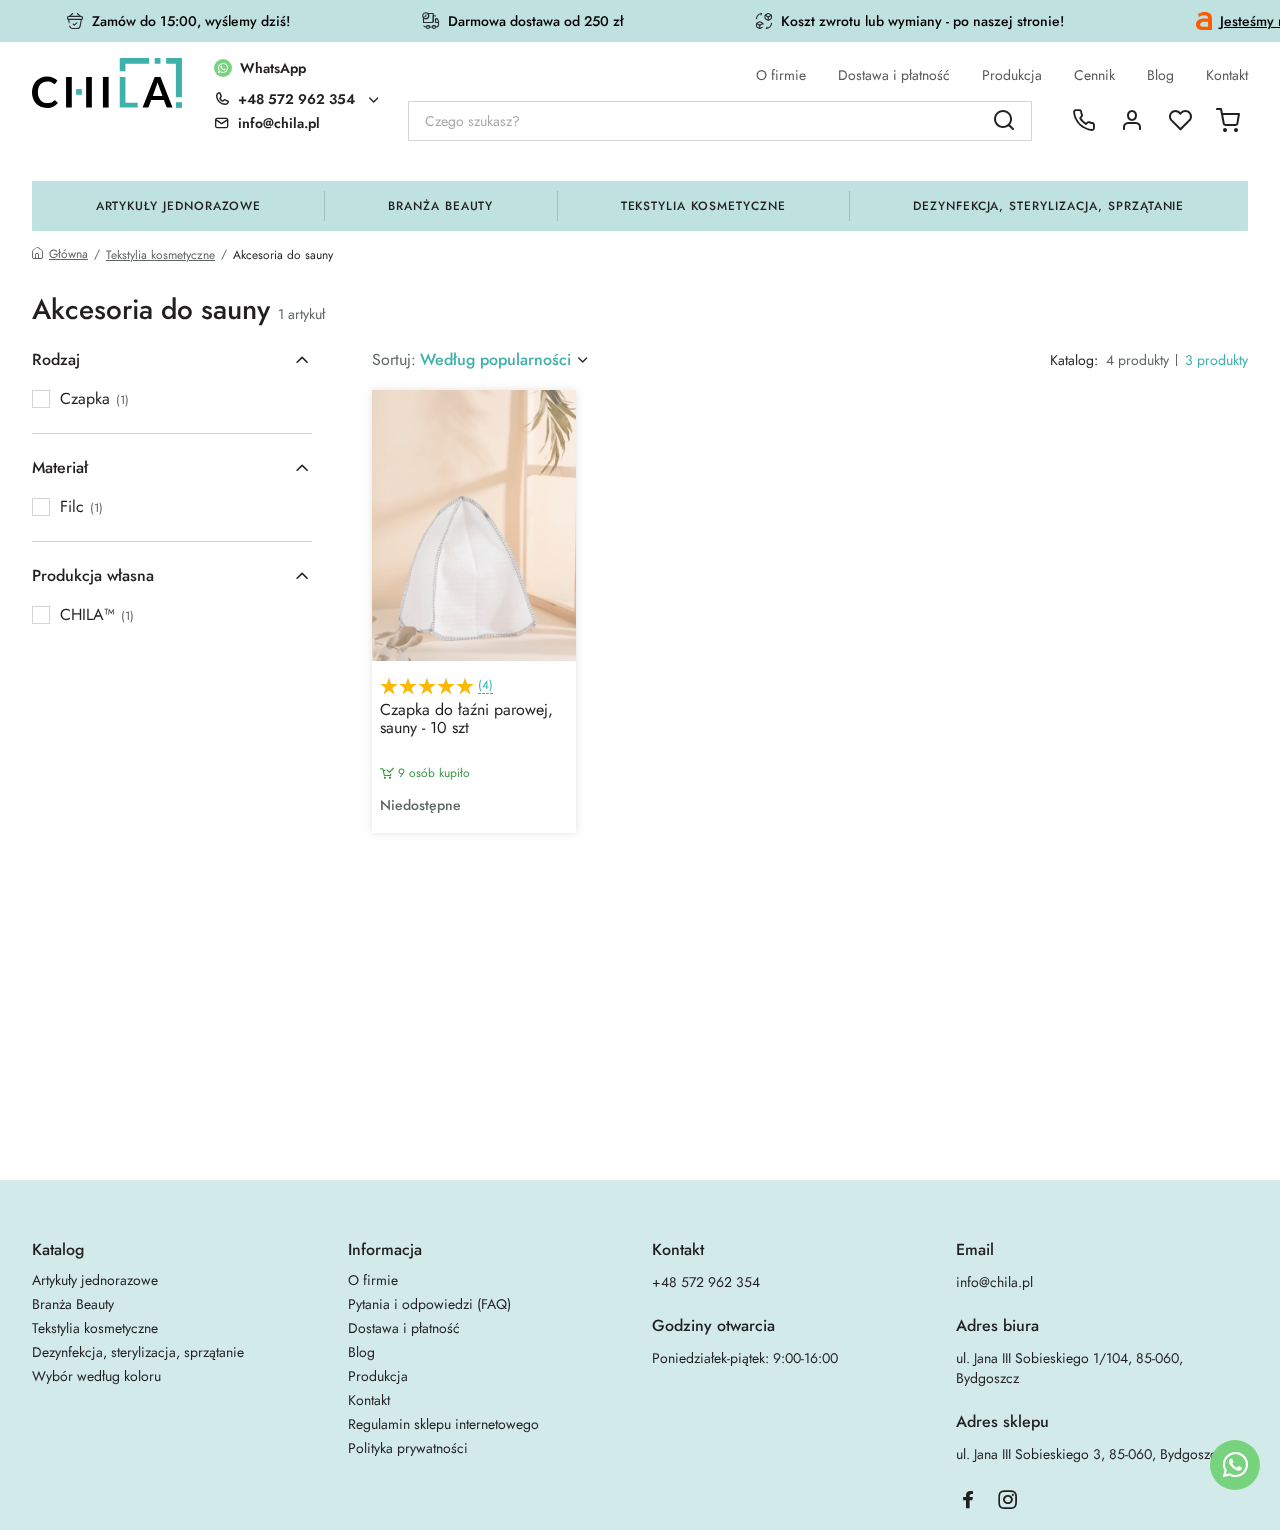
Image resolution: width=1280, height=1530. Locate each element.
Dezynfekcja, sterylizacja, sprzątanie (1049, 206)
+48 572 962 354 (296, 99)
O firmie (781, 75)
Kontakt (1227, 75)
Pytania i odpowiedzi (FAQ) (429, 1304)
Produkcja (1012, 75)
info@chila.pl (994, 1282)
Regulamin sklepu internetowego (443, 1424)
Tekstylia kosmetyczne (703, 206)
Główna (68, 254)
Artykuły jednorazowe (178, 206)
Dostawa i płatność (894, 75)
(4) (485, 685)
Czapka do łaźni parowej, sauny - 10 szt (466, 720)
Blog (1160, 75)
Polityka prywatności (408, 1448)
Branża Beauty (440, 206)
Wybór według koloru (96, 1376)
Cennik (1094, 75)
